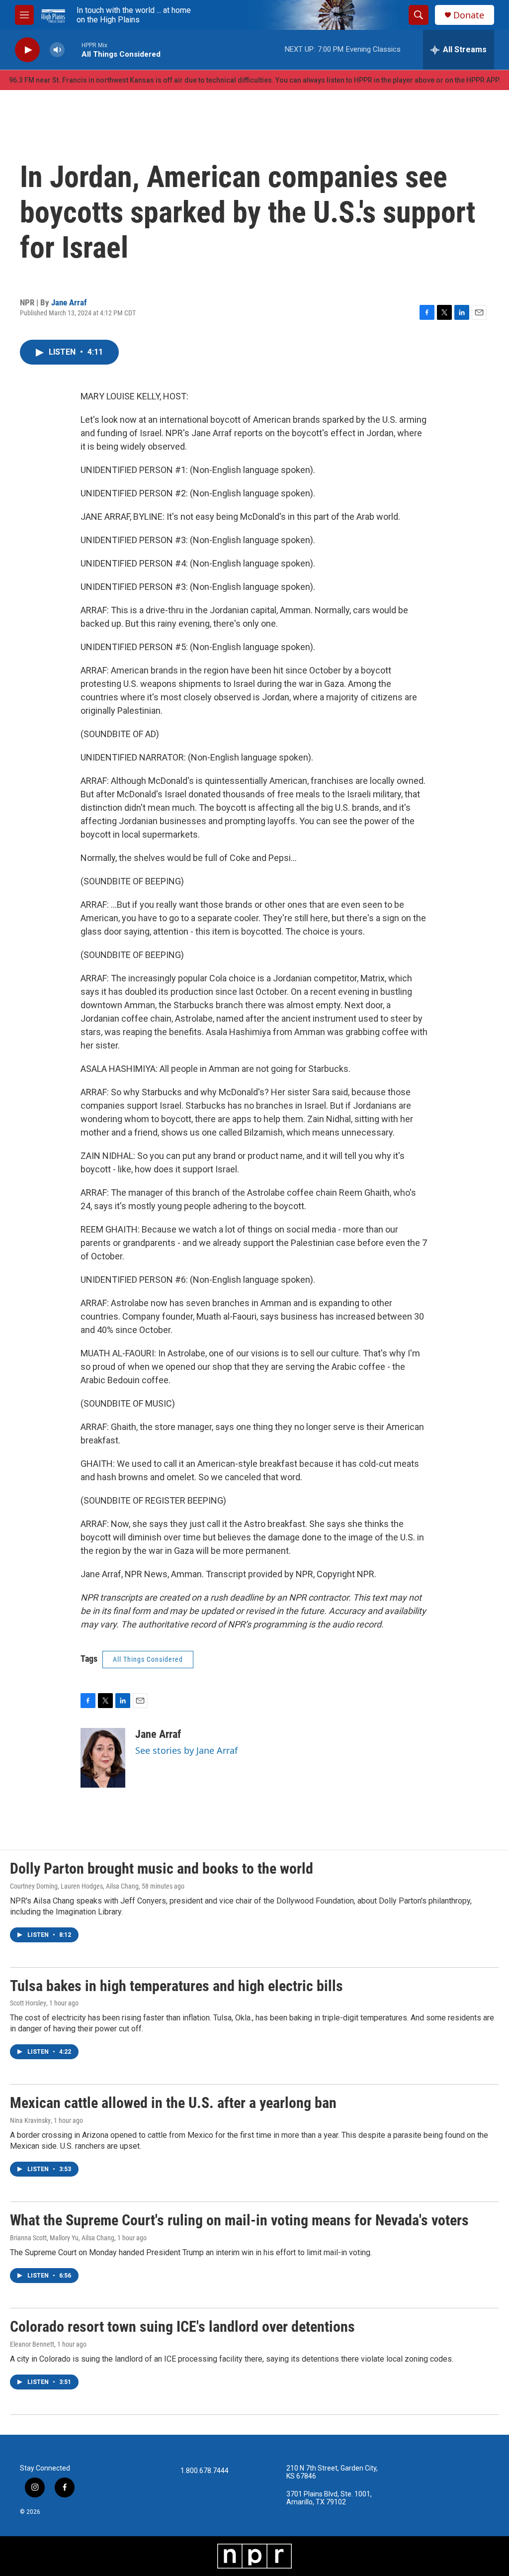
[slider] (73, 49)
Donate (469, 15)
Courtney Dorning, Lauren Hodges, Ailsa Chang (74, 1886)
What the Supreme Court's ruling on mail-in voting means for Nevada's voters (239, 2220)
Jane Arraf (69, 302)
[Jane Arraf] (103, 1758)
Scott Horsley (28, 2003)
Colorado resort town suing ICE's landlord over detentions (182, 2327)
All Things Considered (148, 1659)
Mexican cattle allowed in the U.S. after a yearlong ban (173, 2103)
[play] (27, 50)
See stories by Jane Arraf (186, 1750)
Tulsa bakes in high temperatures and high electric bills (176, 1986)
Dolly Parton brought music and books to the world (162, 1868)
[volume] (57, 50)
